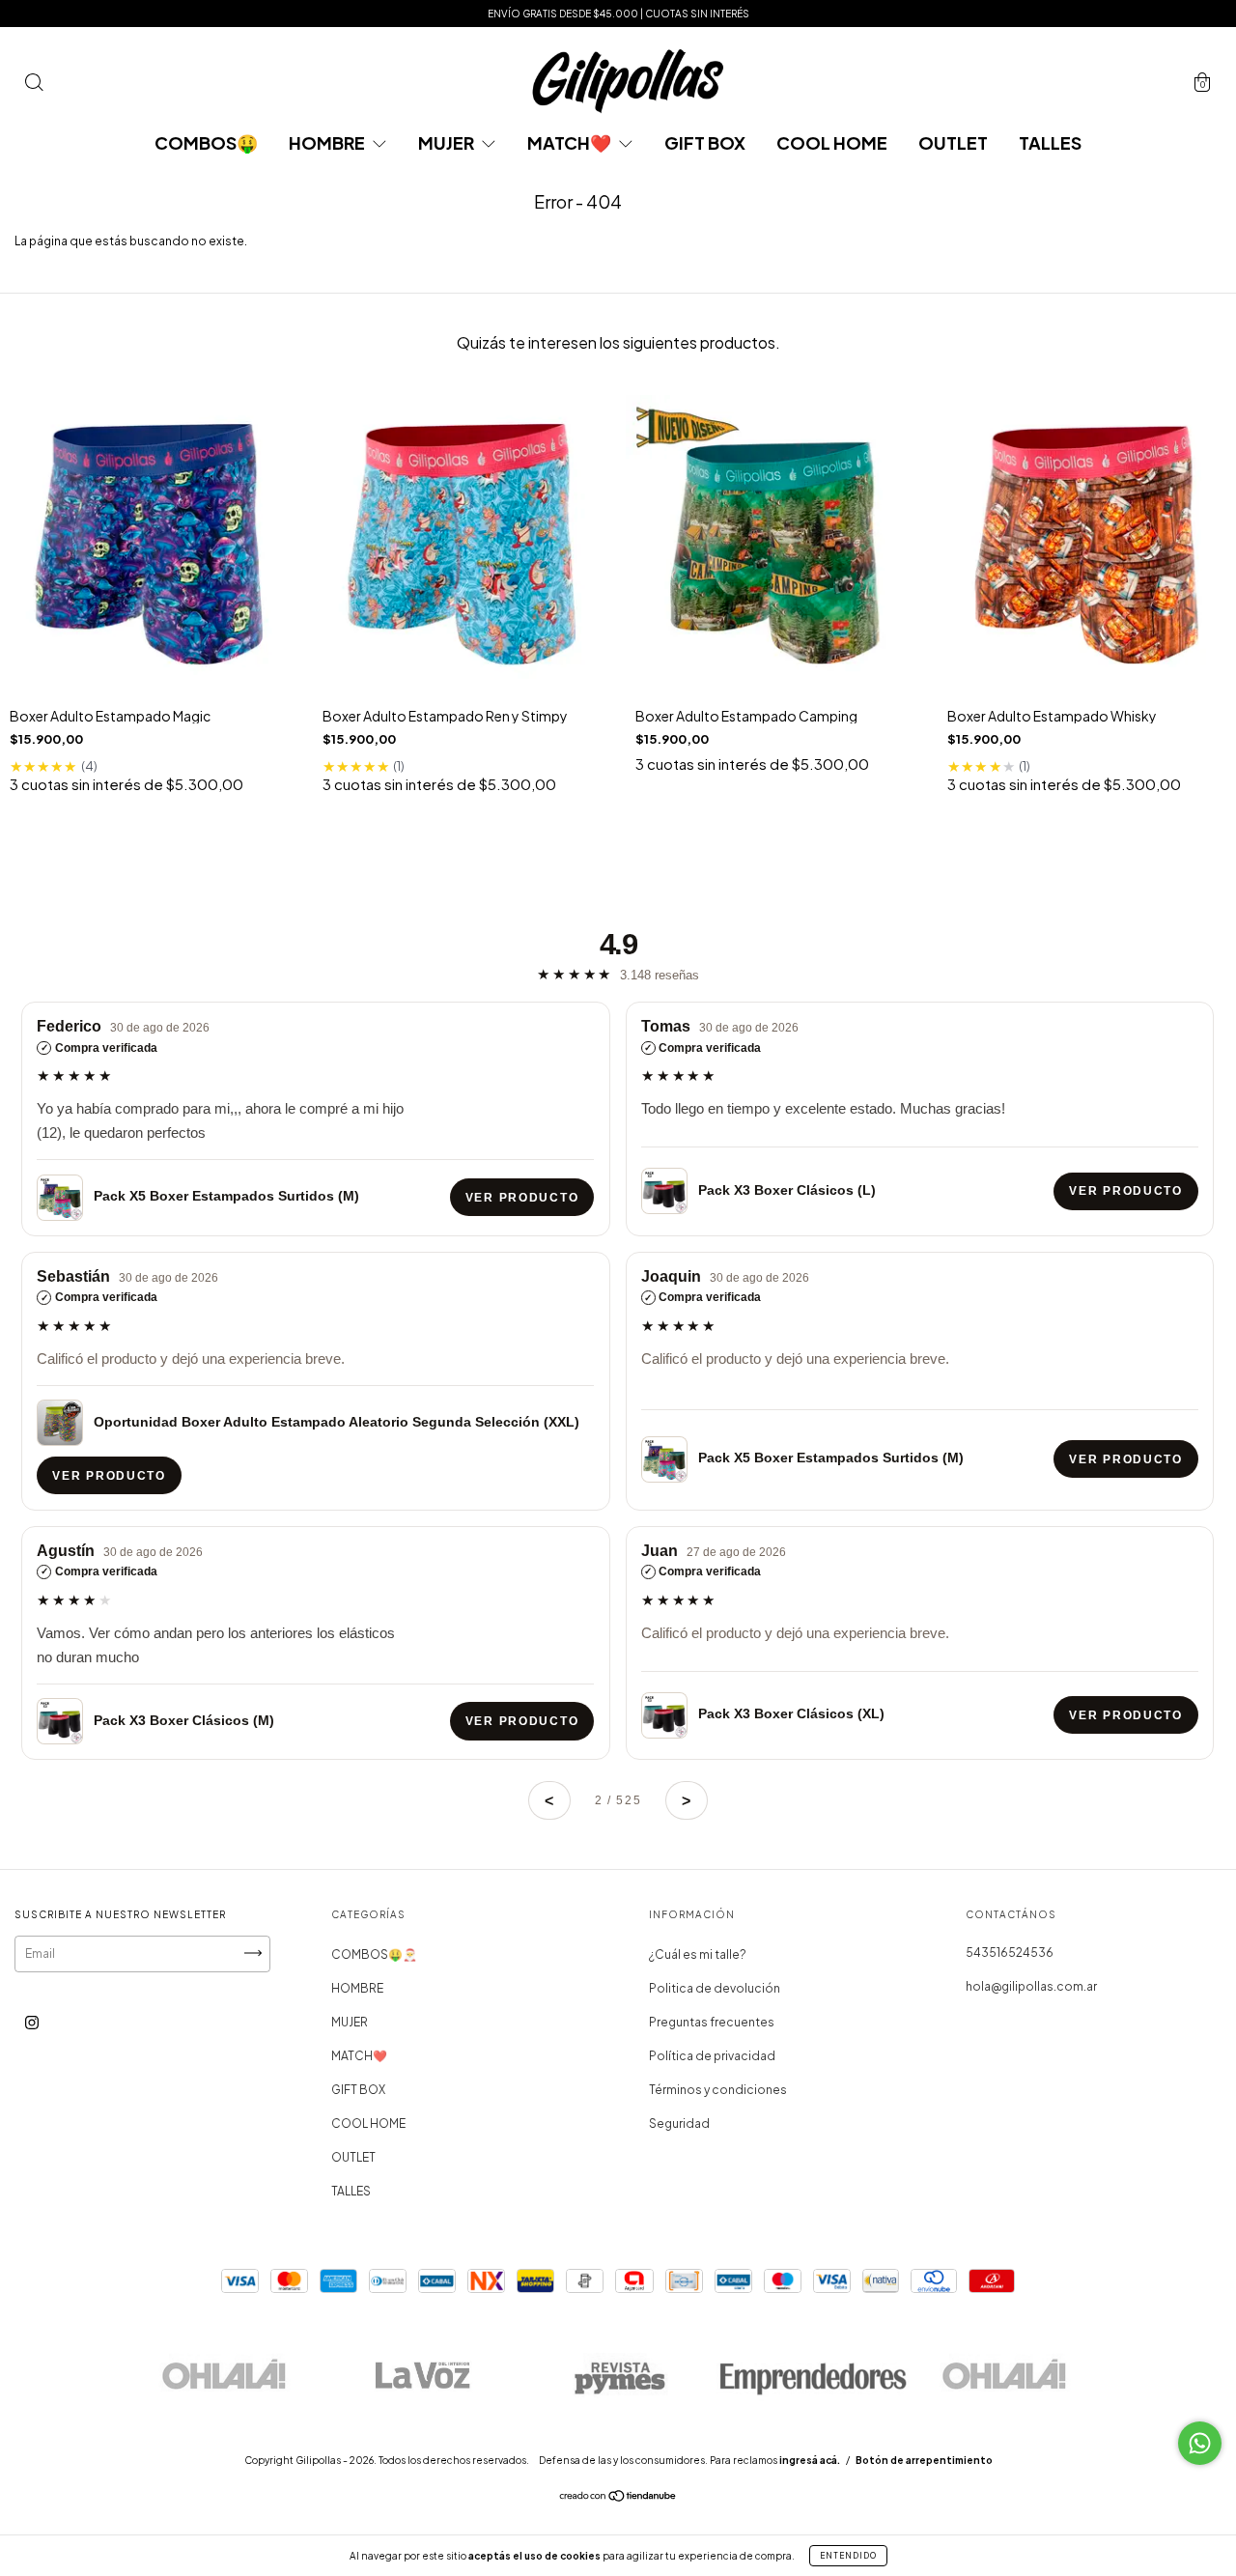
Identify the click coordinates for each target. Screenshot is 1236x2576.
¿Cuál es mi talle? (698, 1954)
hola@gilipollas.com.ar (1031, 1986)
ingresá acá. (810, 2460)
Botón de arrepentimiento (924, 2460)
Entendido (848, 2556)
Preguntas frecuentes (712, 2022)
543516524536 (1010, 1953)
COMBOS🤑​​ (206, 142)
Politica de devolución (715, 1988)
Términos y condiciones (718, 2090)
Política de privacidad (712, 2056)
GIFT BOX (705, 142)
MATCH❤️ (571, 142)
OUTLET (953, 142)
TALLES (1050, 142)
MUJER (448, 142)
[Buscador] (34, 85)
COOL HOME (832, 142)
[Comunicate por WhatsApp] (1200, 2443)
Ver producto (522, 1198)
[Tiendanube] (618, 2498)
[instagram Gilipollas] (32, 2023)
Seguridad (679, 2123)
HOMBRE (328, 142)
